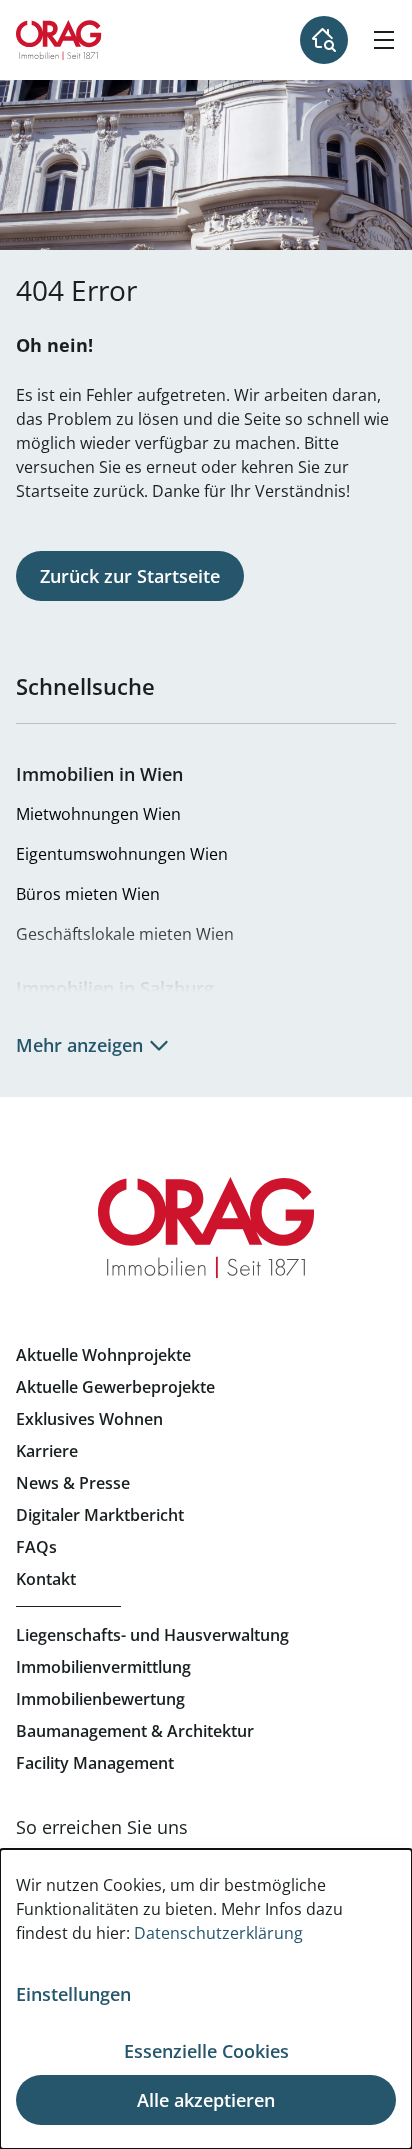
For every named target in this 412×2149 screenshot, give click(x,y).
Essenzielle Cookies (206, 2051)
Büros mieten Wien (88, 894)
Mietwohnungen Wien (98, 814)
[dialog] (206, 1999)
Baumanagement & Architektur (135, 1731)
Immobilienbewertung (100, 1699)
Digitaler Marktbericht (100, 1515)
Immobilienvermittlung (103, 1667)
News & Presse (73, 1483)
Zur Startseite (59, 40)
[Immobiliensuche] (324, 40)
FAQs (36, 1547)
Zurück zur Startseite (130, 576)
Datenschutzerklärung (218, 1933)
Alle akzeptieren (206, 2100)
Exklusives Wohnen (89, 1419)
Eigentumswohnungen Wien (122, 854)
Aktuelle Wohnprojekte (103, 1355)
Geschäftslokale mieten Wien (125, 934)
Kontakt (46, 1579)
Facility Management (95, 1763)
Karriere (47, 1451)
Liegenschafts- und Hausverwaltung (152, 1635)
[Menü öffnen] (384, 40)
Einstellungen (73, 1994)
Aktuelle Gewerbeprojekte (115, 1387)
